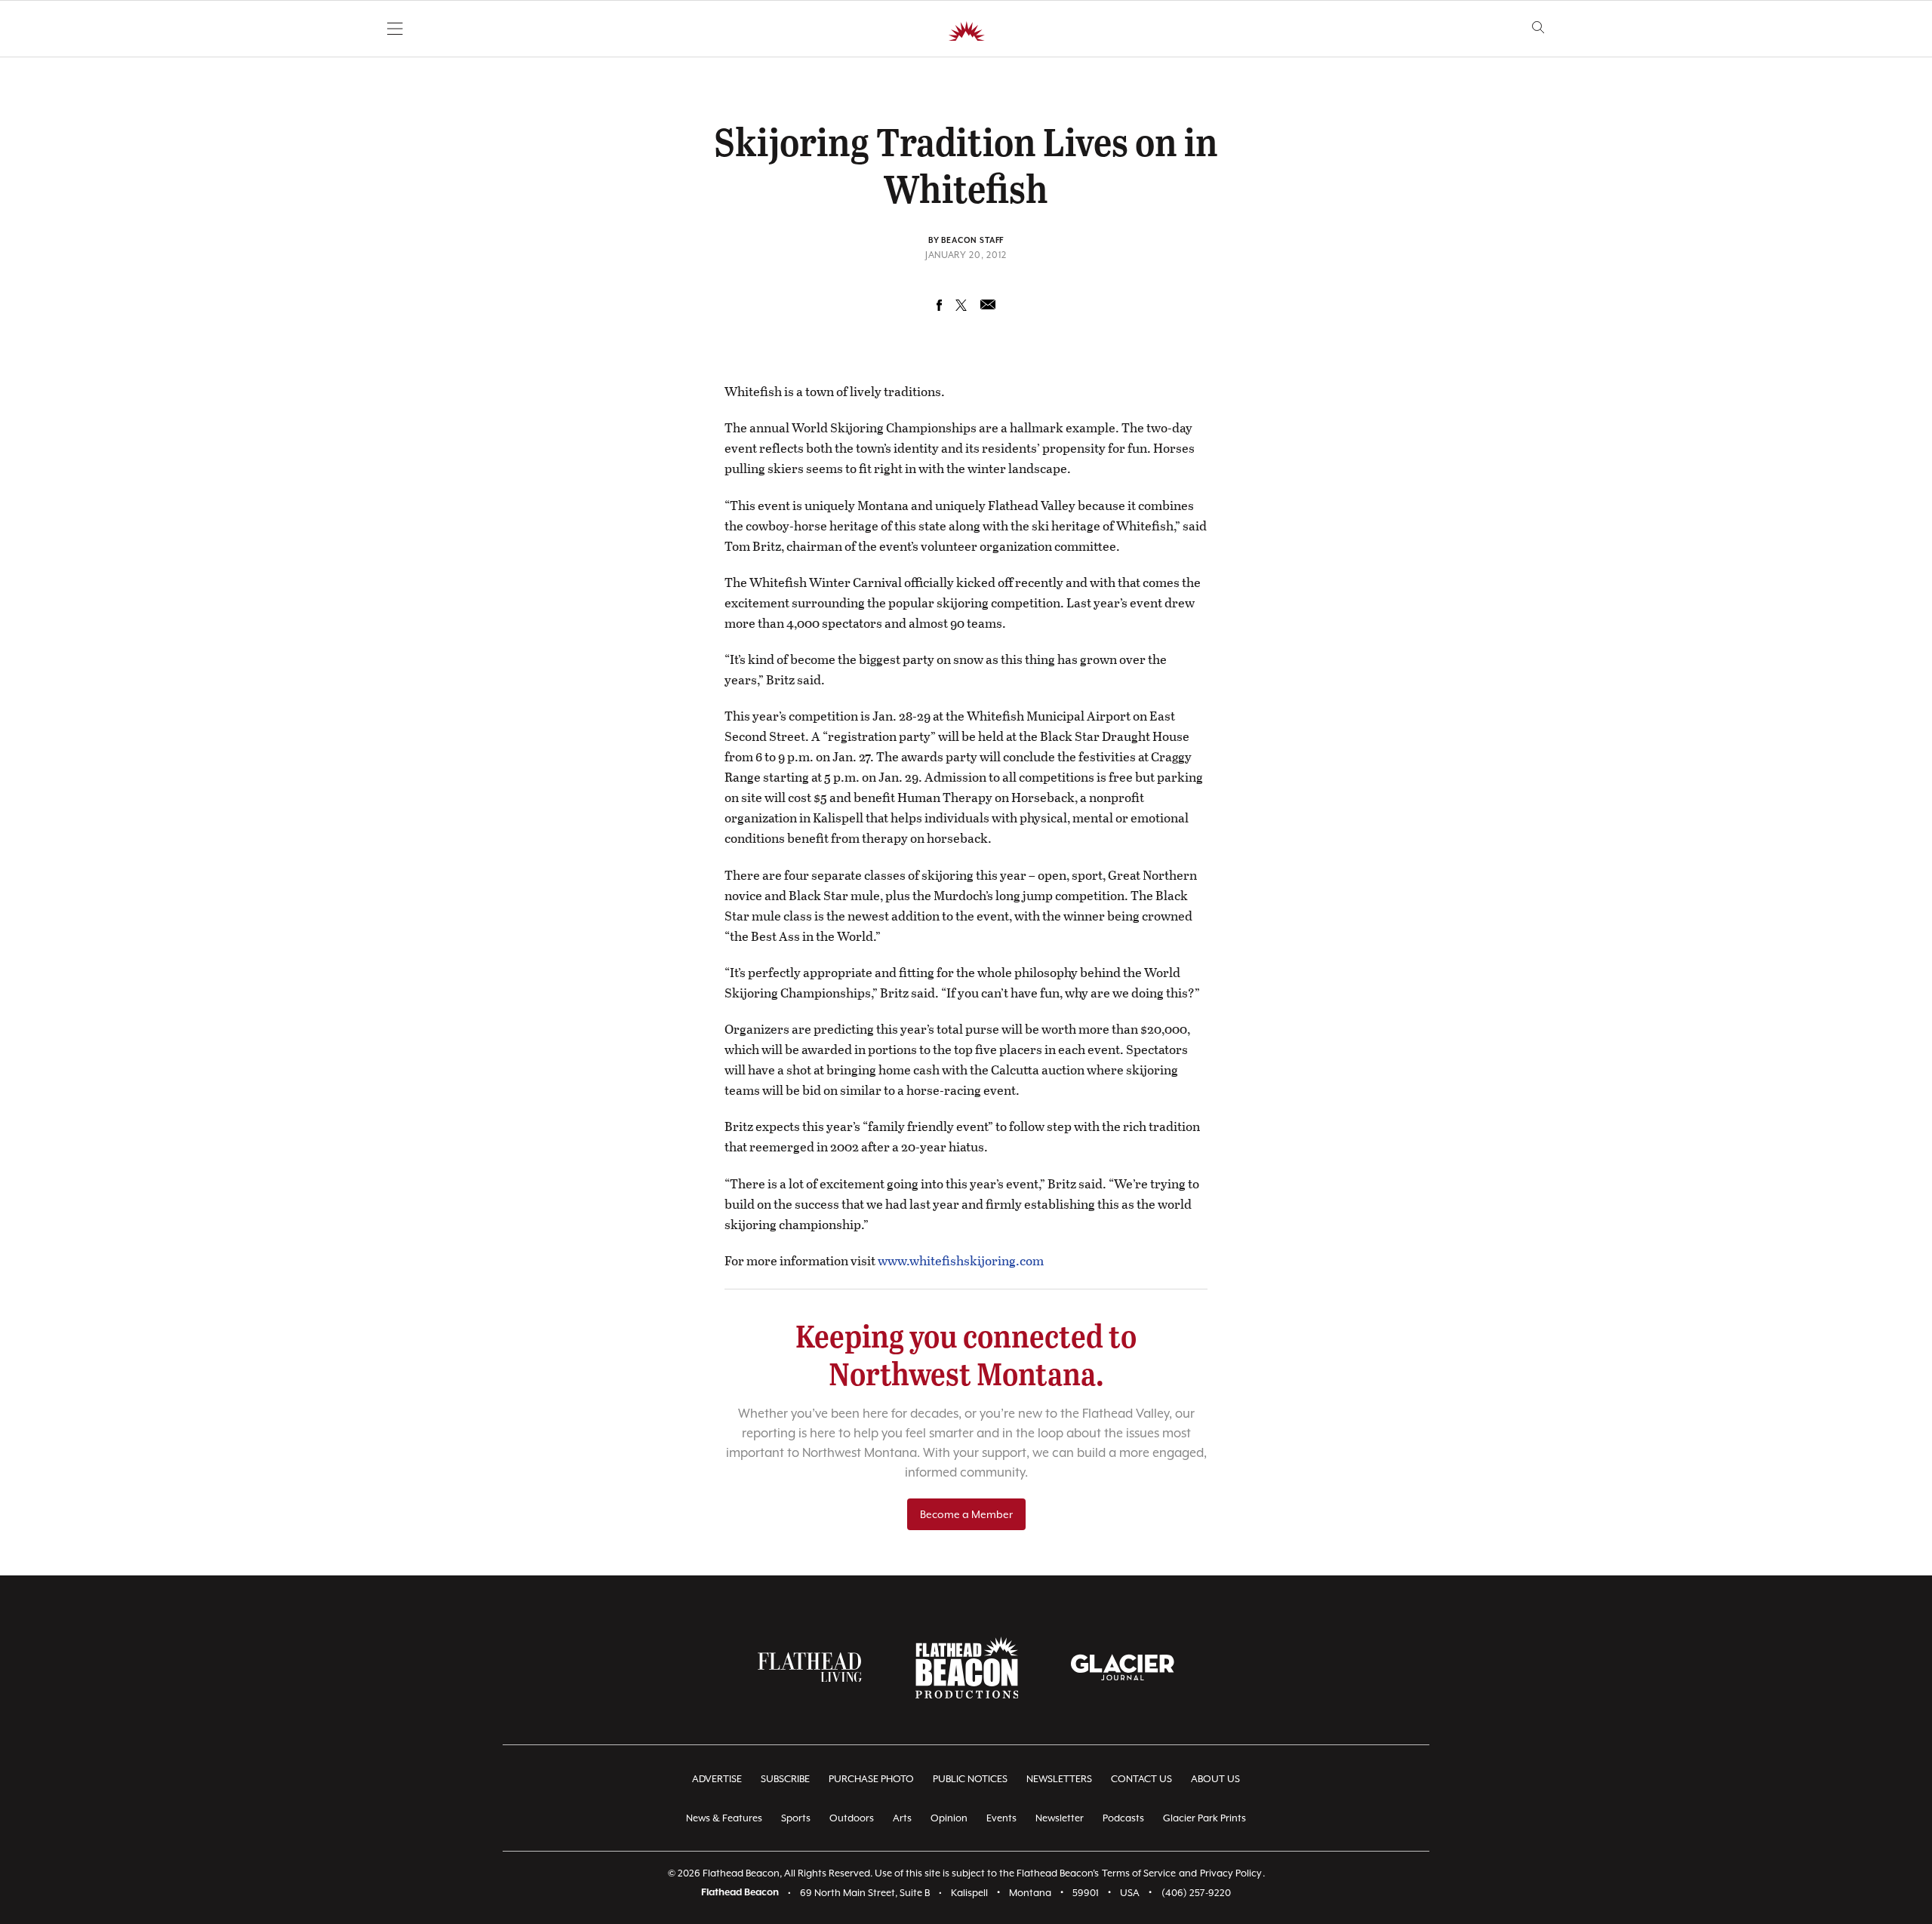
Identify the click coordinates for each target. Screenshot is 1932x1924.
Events (1001, 1818)
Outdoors (852, 1818)
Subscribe (785, 1779)
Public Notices (970, 1779)
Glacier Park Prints (1204, 1818)
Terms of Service (1139, 1873)
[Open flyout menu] (395, 29)
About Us (1215, 1779)
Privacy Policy (1231, 1873)
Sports (796, 1818)
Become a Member (966, 1514)
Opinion (949, 1818)
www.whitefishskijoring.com (961, 1260)
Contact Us (1141, 1779)
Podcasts (1123, 1818)
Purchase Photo (871, 1779)
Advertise (717, 1779)
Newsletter (1060, 1818)
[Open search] (1538, 28)
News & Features (724, 1818)
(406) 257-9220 (1196, 1893)
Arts (902, 1818)
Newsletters (1059, 1779)
